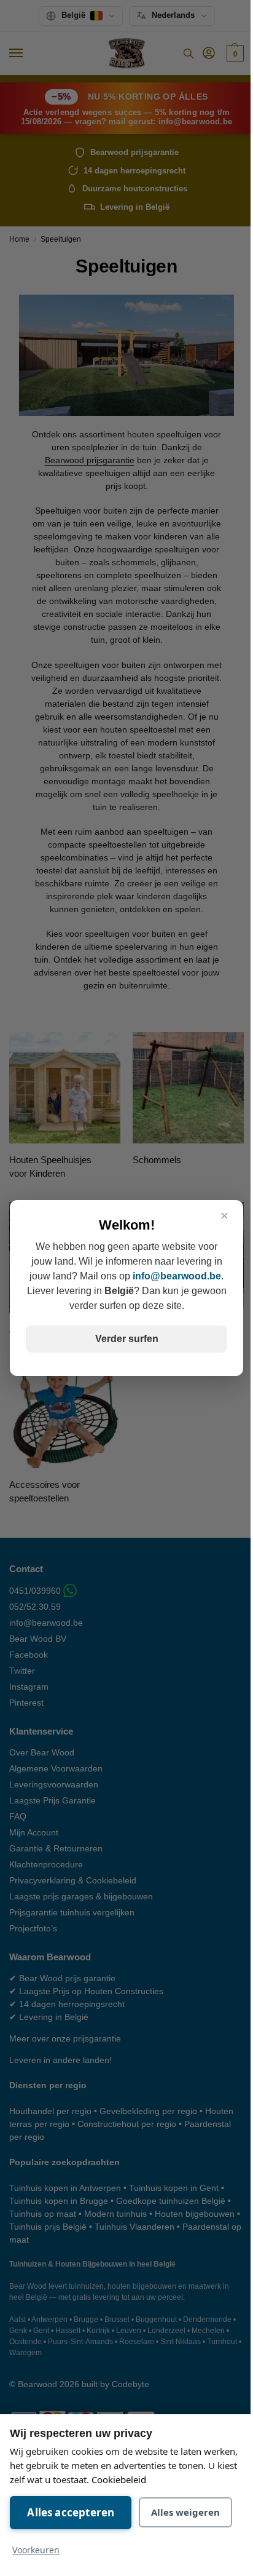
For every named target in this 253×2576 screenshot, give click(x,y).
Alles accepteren (71, 2512)
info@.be (177, 1276)
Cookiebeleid (119, 2479)
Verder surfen (127, 1339)
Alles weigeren (185, 2512)
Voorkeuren (36, 2550)
